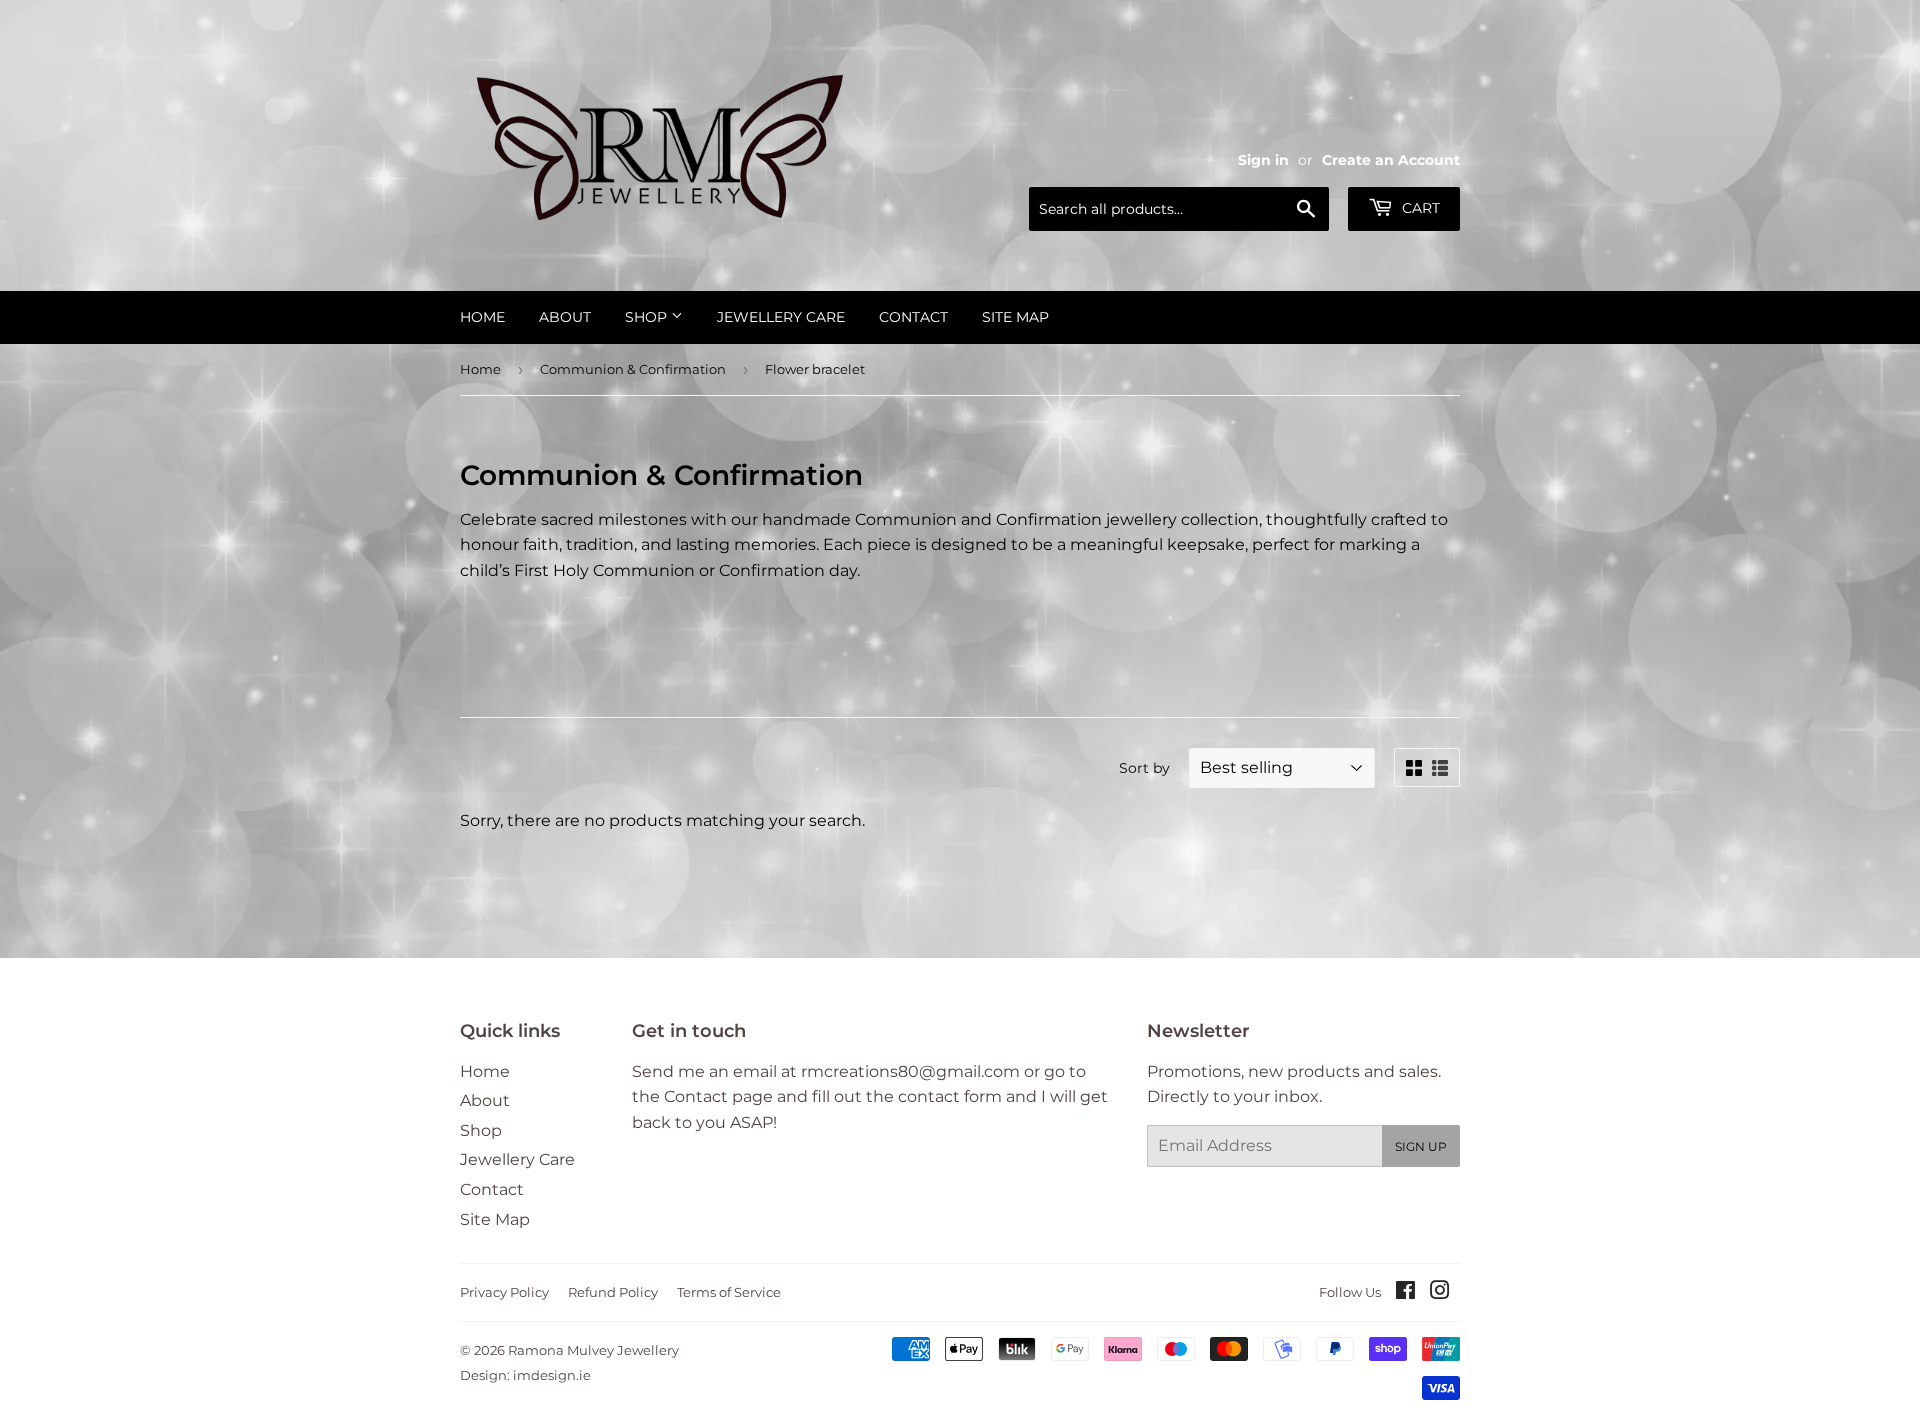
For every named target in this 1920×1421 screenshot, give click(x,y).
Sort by (1144, 768)
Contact (913, 317)
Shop (648, 317)
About (565, 317)
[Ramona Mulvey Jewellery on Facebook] (1405, 1292)
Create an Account (1391, 160)
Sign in (1263, 160)
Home (482, 317)
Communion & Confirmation (633, 369)
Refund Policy (613, 1292)
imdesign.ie (552, 1375)
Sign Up (1421, 1146)
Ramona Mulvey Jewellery (593, 1350)
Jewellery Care (781, 317)
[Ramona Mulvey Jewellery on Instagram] (1440, 1292)
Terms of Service (729, 1292)
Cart (1419, 208)
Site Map (1015, 317)
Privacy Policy (504, 1292)
